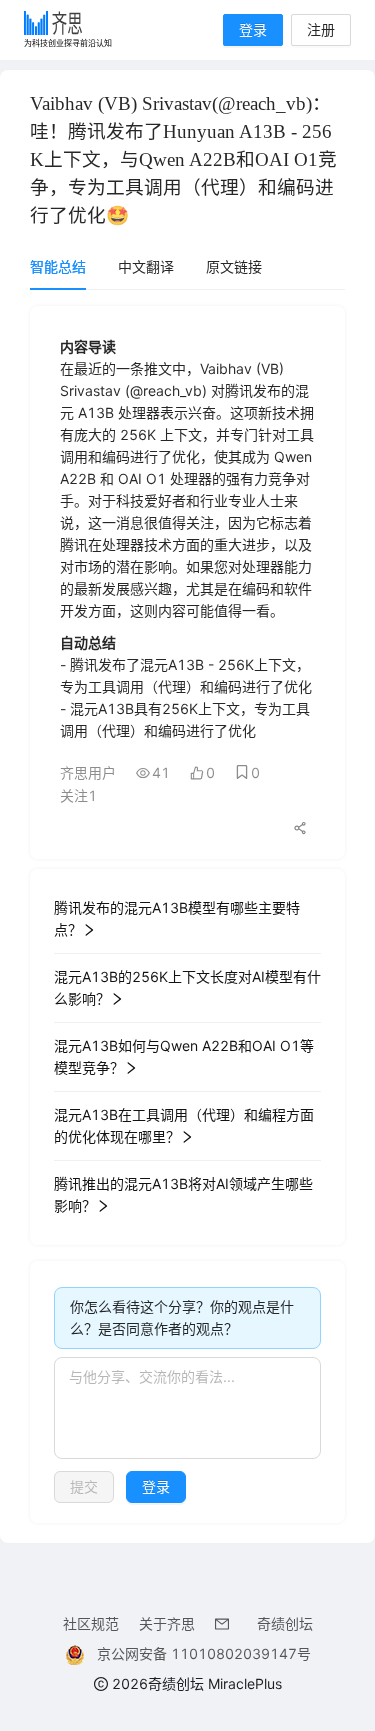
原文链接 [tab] (234, 266)
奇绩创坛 (285, 1623)
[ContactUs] (226, 1623)
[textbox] (187, 1408)
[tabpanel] (187, 914)
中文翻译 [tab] (146, 266)
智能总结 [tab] (58, 266)
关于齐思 (167, 1623)
